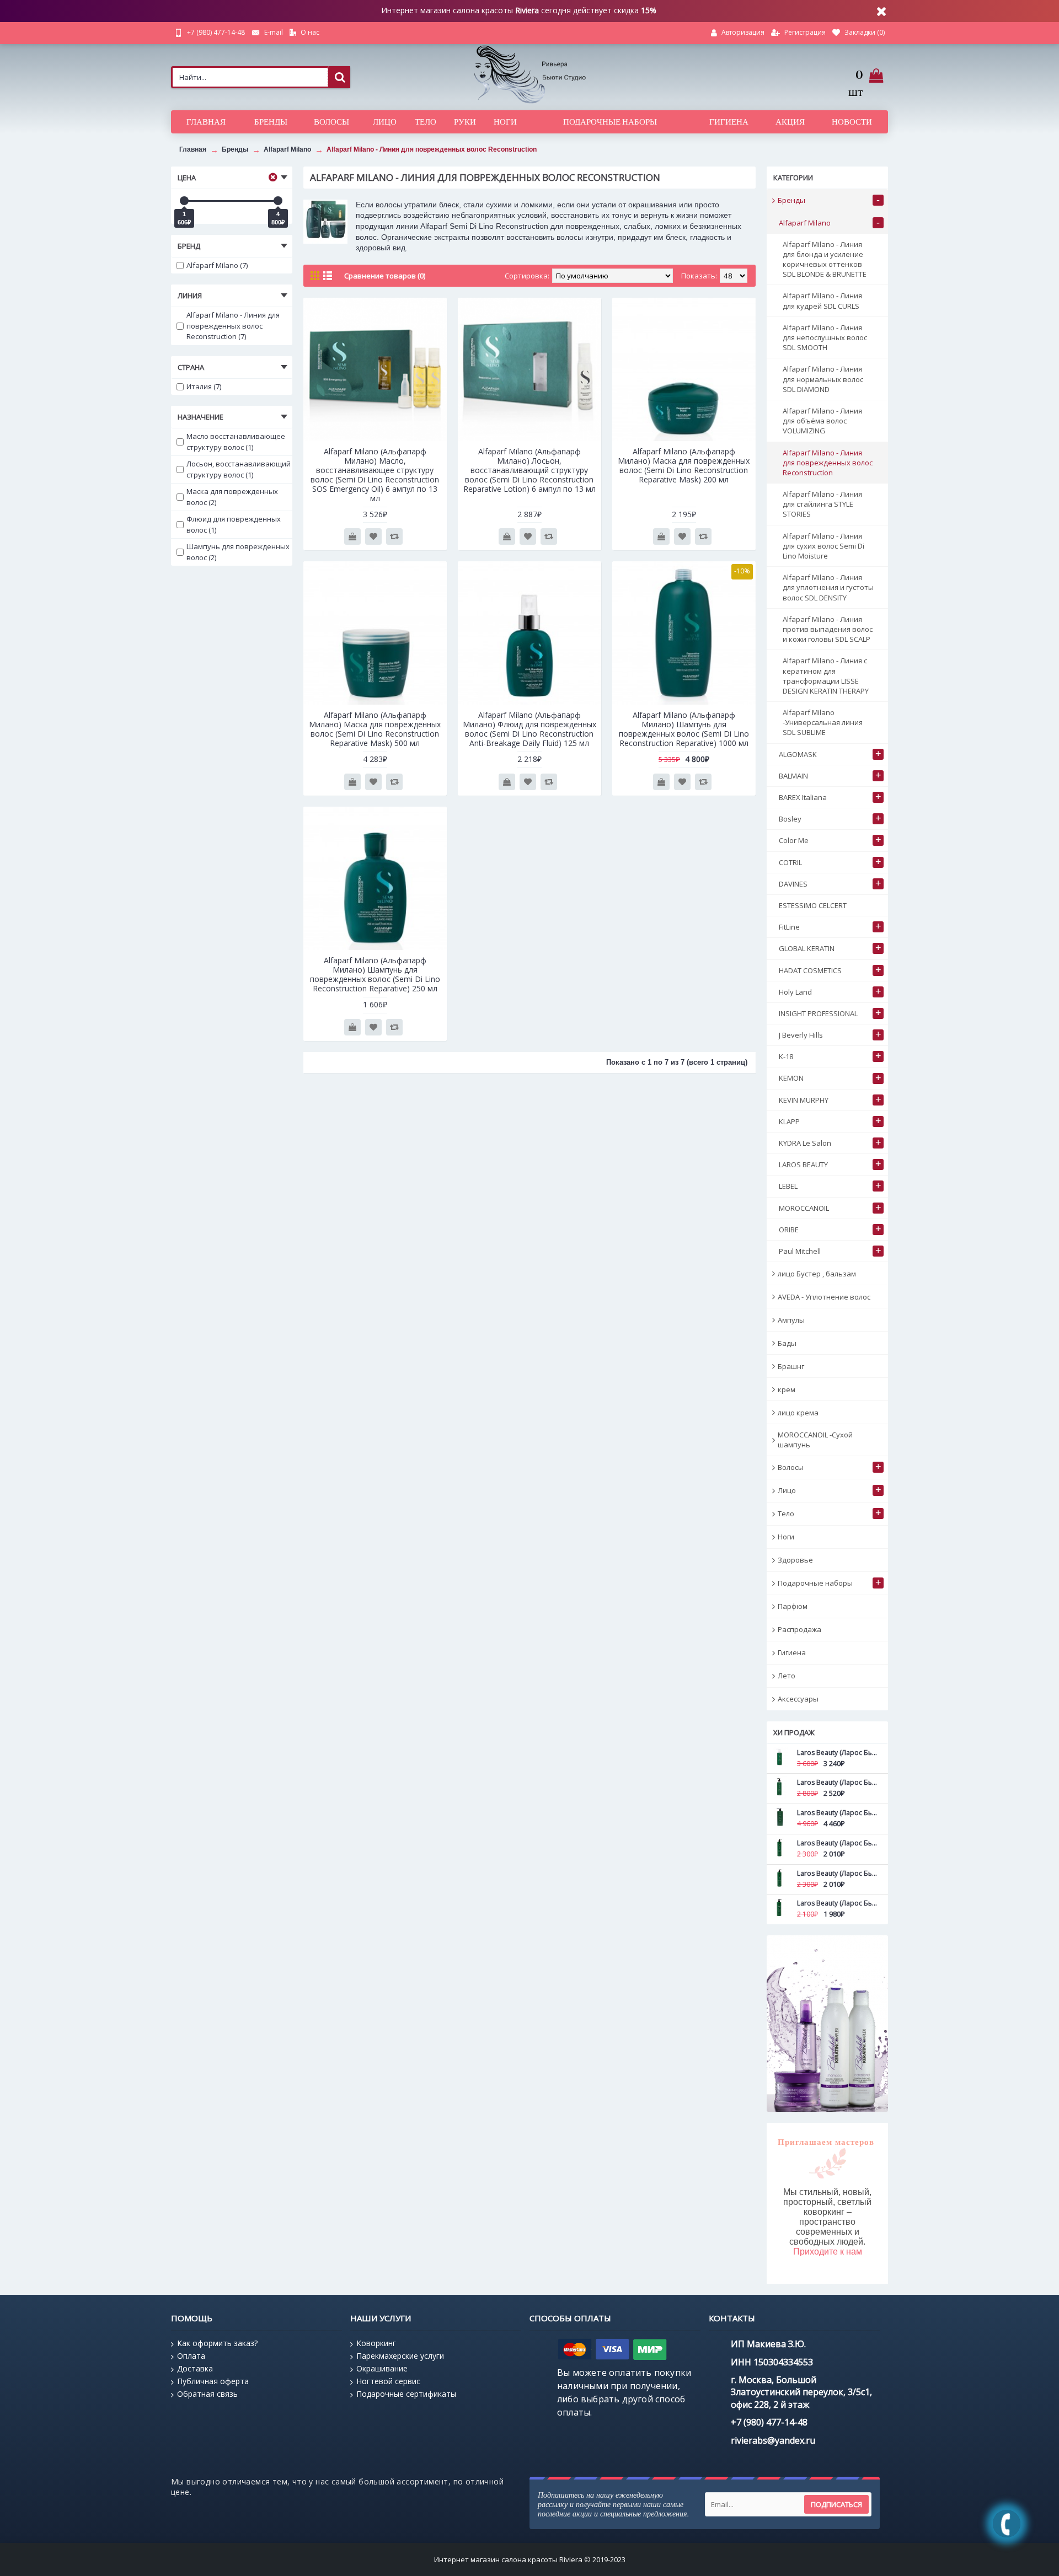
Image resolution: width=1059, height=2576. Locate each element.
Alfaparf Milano (287, 149)
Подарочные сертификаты (406, 2394)
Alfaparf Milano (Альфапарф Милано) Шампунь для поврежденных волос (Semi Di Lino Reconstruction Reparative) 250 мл (375, 974)
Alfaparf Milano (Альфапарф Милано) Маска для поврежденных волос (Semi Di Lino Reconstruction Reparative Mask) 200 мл (684, 465)
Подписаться (836, 2504)
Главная (193, 149)
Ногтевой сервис (388, 2381)
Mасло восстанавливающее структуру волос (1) (236, 442)
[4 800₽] (278, 201)
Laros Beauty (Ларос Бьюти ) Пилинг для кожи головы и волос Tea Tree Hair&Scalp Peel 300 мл (837, 1782)
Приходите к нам (828, 2252)
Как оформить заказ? (217, 2343)
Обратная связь (207, 2394)
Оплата (191, 2356)
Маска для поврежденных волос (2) (232, 497)
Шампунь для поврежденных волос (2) (238, 552)
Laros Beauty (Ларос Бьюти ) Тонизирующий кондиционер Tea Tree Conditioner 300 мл (837, 1903)
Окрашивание (382, 2368)
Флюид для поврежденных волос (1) (234, 524)
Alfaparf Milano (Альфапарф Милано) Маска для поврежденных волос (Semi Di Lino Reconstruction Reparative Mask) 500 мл (375, 729)
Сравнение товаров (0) (385, 276)
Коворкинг (376, 2343)
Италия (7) (204, 387)
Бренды (235, 149)
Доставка (195, 2368)
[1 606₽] (184, 201)
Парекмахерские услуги (400, 2356)
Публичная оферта (213, 2381)
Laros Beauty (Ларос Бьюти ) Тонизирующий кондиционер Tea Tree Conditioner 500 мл (837, 1873)
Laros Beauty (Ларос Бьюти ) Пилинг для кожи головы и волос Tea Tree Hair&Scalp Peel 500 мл (837, 1753)
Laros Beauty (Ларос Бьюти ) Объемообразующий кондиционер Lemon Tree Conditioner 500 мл (837, 1843)
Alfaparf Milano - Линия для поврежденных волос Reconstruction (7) (233, 326)
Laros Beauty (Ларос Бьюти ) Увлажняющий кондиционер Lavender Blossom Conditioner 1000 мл (837, 1813)
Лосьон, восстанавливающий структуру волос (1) (239, 469)
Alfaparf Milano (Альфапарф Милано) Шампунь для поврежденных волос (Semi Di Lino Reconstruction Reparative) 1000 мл (684, 729)
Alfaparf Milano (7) (217, 265)
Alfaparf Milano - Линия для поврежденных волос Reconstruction (432, 149)
